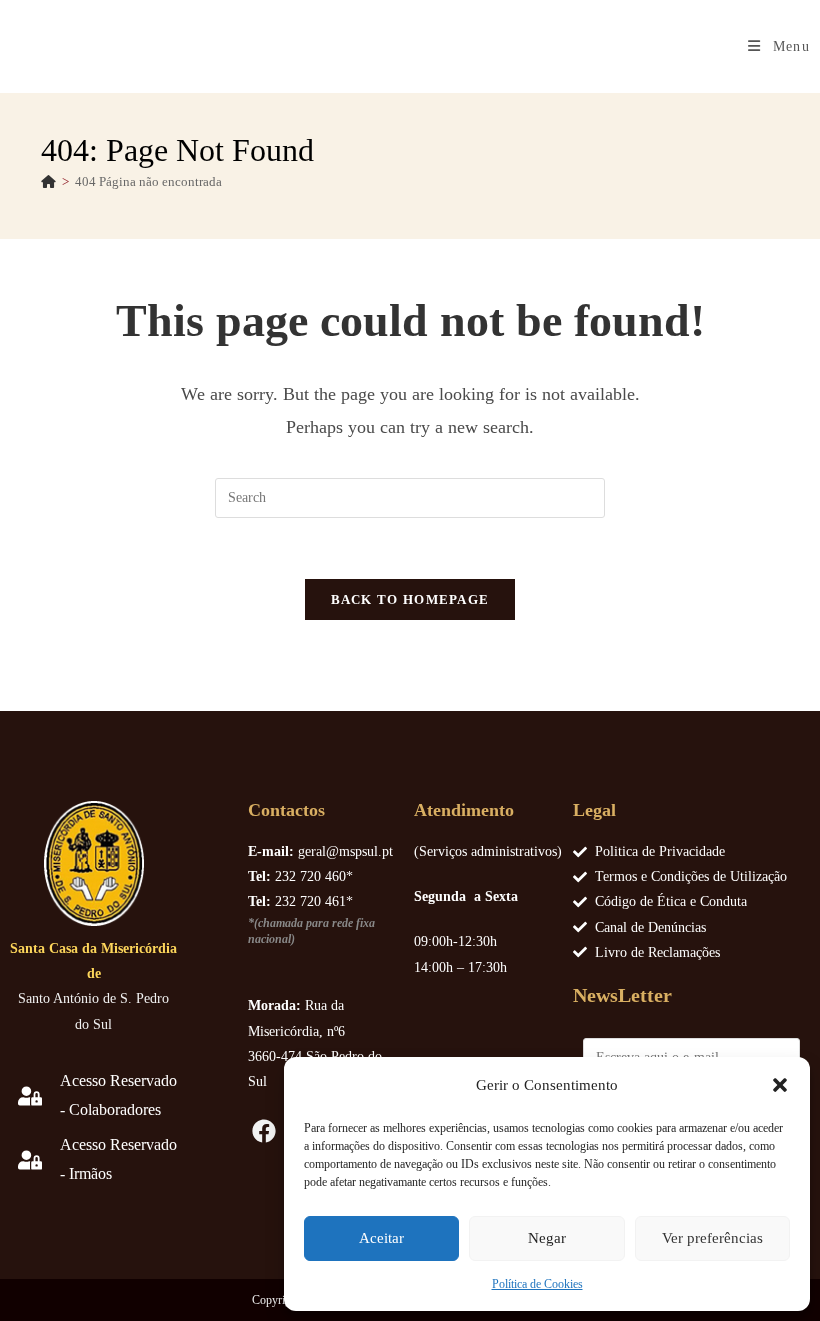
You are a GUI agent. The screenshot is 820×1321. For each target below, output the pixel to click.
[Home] (48, 181)
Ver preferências (712, 1238)
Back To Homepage (410, 599)
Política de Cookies (537, 1284)
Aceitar (381, 1238)
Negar (547, 1238)
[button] (780, 1085)
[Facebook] (265, 1131)
